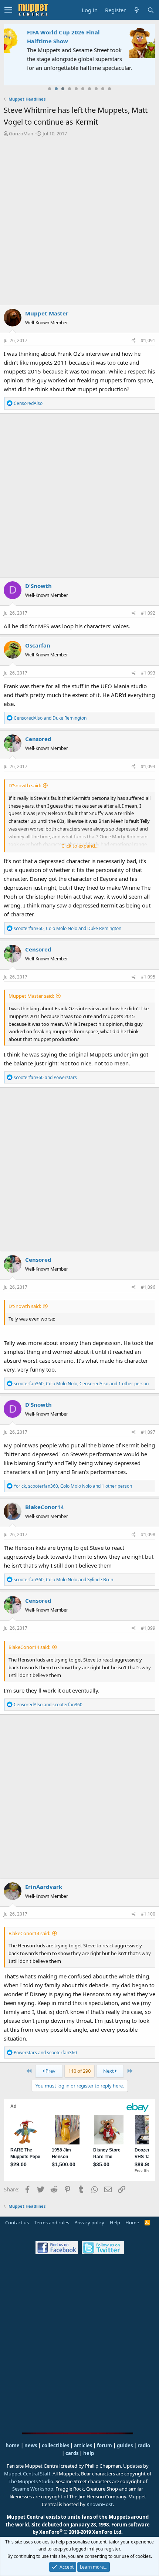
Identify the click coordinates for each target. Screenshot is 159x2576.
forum (104, 2445)
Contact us (17, 2222)
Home (132, 2222)
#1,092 (148, 613)
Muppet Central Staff (27, 2474)
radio (144, 2445)
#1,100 (148, 1914)
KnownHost (100, 2504)
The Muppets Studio (31, 2481)
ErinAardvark (44, 1887)
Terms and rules (52, 2222)
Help (115, 2222)
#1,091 (148, 340)
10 (109, 89)
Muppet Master (47, 313)
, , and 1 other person (81, 1384)
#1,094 (148, 766)
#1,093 (148, 673)
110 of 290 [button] (79, 2071)
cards (72, 2453)
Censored (38, 739)
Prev (50, 2071)
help (89, 2453)
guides (125, 2445)
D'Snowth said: (25, 785)
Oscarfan (38, 645)
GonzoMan (21, 133)
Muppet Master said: (31, 996)
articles (84, 2445)
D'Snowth (38, 586)
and (50, 718)
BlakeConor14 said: (29, 1647)
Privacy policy (89, 2222)
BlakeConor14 (45, 1507)
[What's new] (136, 10)
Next (109, 2071)
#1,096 (148, 1287)
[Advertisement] (79, 221)
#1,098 (148, 1534)
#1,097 (148, 1432)
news (31, 2445)
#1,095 (148, 977)
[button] (8, 10)
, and (67, 928)
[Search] (150, 10)
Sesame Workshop (33, 2489)
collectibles (55, 2445)
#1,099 (148, 1628)
